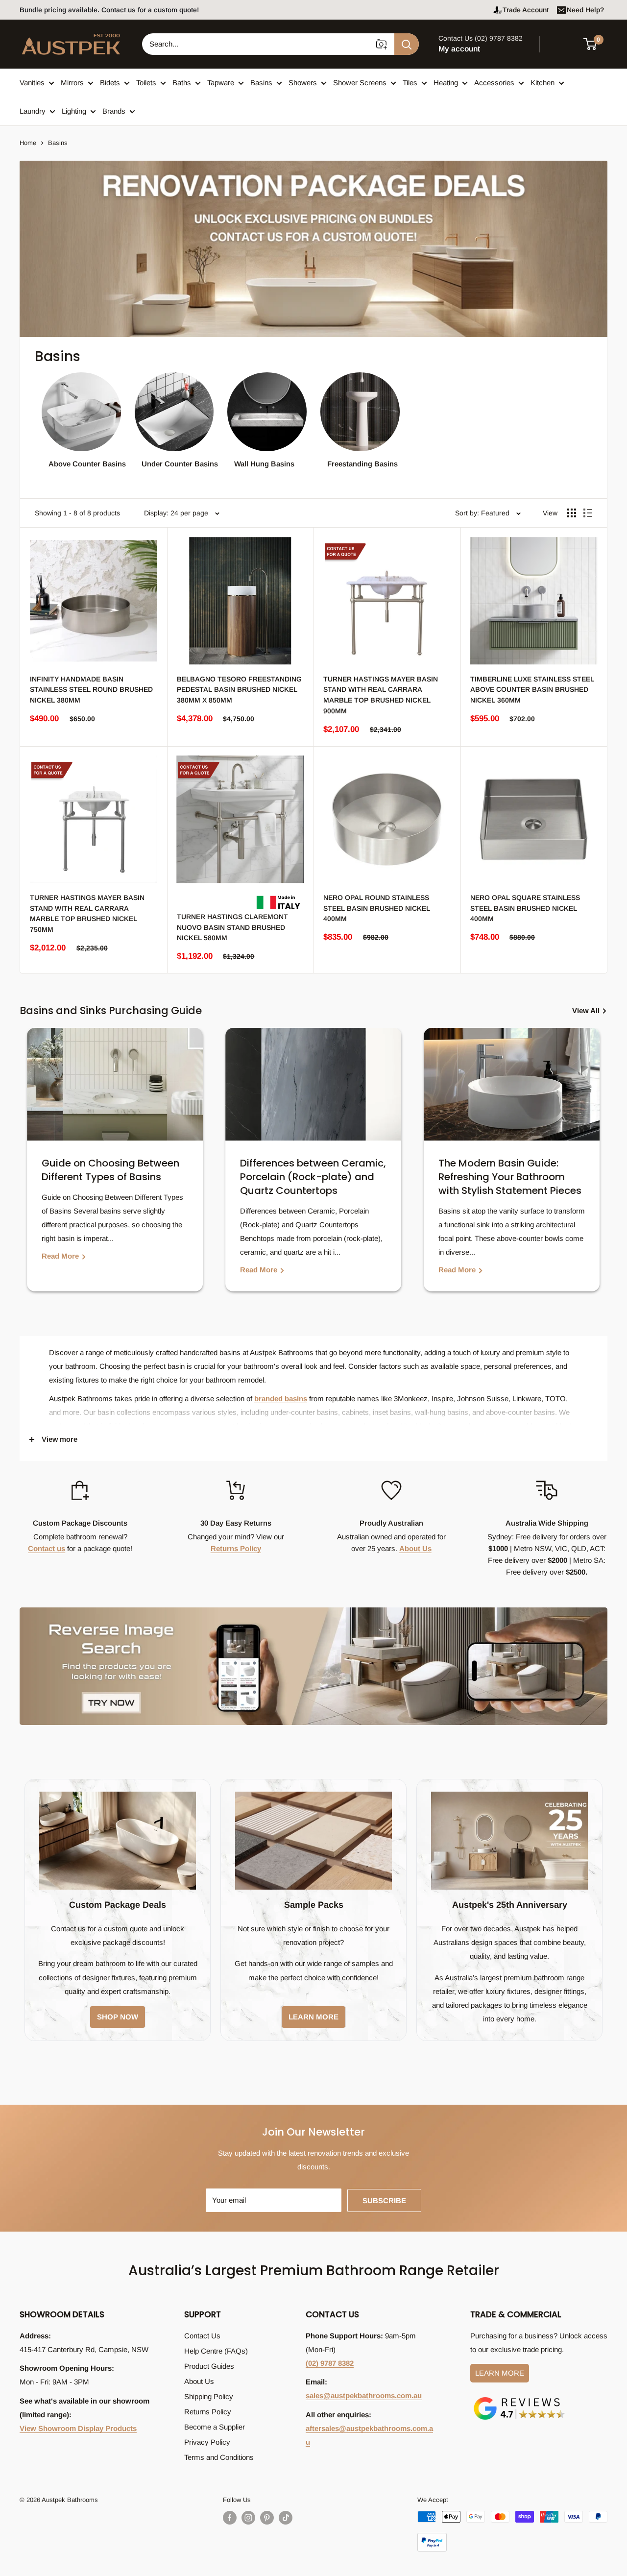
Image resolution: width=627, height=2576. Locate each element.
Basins (261, 83)
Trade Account (526, 10)
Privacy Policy (207, 2442)
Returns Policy (236, 1548)
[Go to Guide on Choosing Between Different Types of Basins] (115, 1084)
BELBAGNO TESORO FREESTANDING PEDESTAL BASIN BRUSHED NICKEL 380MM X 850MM (239, 690)
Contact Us (202, 2336)
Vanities (32, 83)
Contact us (47, 1548)
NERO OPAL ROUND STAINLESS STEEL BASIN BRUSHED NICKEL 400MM (377, 908)
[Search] (407, 44)
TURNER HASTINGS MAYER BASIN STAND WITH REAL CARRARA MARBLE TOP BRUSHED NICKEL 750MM (87, 913)
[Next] (598, 1167)
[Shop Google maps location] (519, 2399)
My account (459, 49)
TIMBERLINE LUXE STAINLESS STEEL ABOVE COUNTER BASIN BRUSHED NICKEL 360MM (532, 690)
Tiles (410, 83)
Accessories (494, 83)
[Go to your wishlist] (563, 43)
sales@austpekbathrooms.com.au (364, 2395)
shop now (118, 2017)
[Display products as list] (588, 513)
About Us (415, 1548)
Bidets (110, 83)
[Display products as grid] (572, 513)
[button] (596, 44)
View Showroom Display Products (78, 2428)
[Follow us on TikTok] (286, 2518)
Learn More (500, 2373)
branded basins (281, 1398)
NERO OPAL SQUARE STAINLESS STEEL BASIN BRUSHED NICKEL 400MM (525, 908)
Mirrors (72, 83)
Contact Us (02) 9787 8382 (481, 38)
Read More (61, 1256)
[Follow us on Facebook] (230, 2518)
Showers (303, 83)
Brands (114, 111)
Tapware (221, 83)
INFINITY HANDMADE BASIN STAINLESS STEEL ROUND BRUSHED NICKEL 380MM (91, 690)
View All (587, 1010)
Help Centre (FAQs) (216, 2351)
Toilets (146, 83)
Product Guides (209, 2366)
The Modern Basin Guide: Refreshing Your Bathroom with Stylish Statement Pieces (510, 1177)
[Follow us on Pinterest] (267, 2518)
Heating (446, 83)
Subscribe (384, 2200)
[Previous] (29, 1167)
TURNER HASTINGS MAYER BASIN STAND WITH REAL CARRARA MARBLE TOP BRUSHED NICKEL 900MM (381, 695)
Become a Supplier (215, 2427)
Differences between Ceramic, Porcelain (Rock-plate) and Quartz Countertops (313, 1177)
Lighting (74, 111)
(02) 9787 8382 (330, 2363)
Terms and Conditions (219, 2457)
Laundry (33, 111)
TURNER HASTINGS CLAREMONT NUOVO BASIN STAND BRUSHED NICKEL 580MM (232, 927)
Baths (182, 83)
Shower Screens (360, 83)
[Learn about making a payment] (512, 2531)
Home (28, 143)
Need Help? (585, 10)
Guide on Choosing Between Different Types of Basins (110, 1170)
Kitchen (543, 83)
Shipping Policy (209, 2396)
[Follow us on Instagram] (248, 2518)
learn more (313, 2017)
